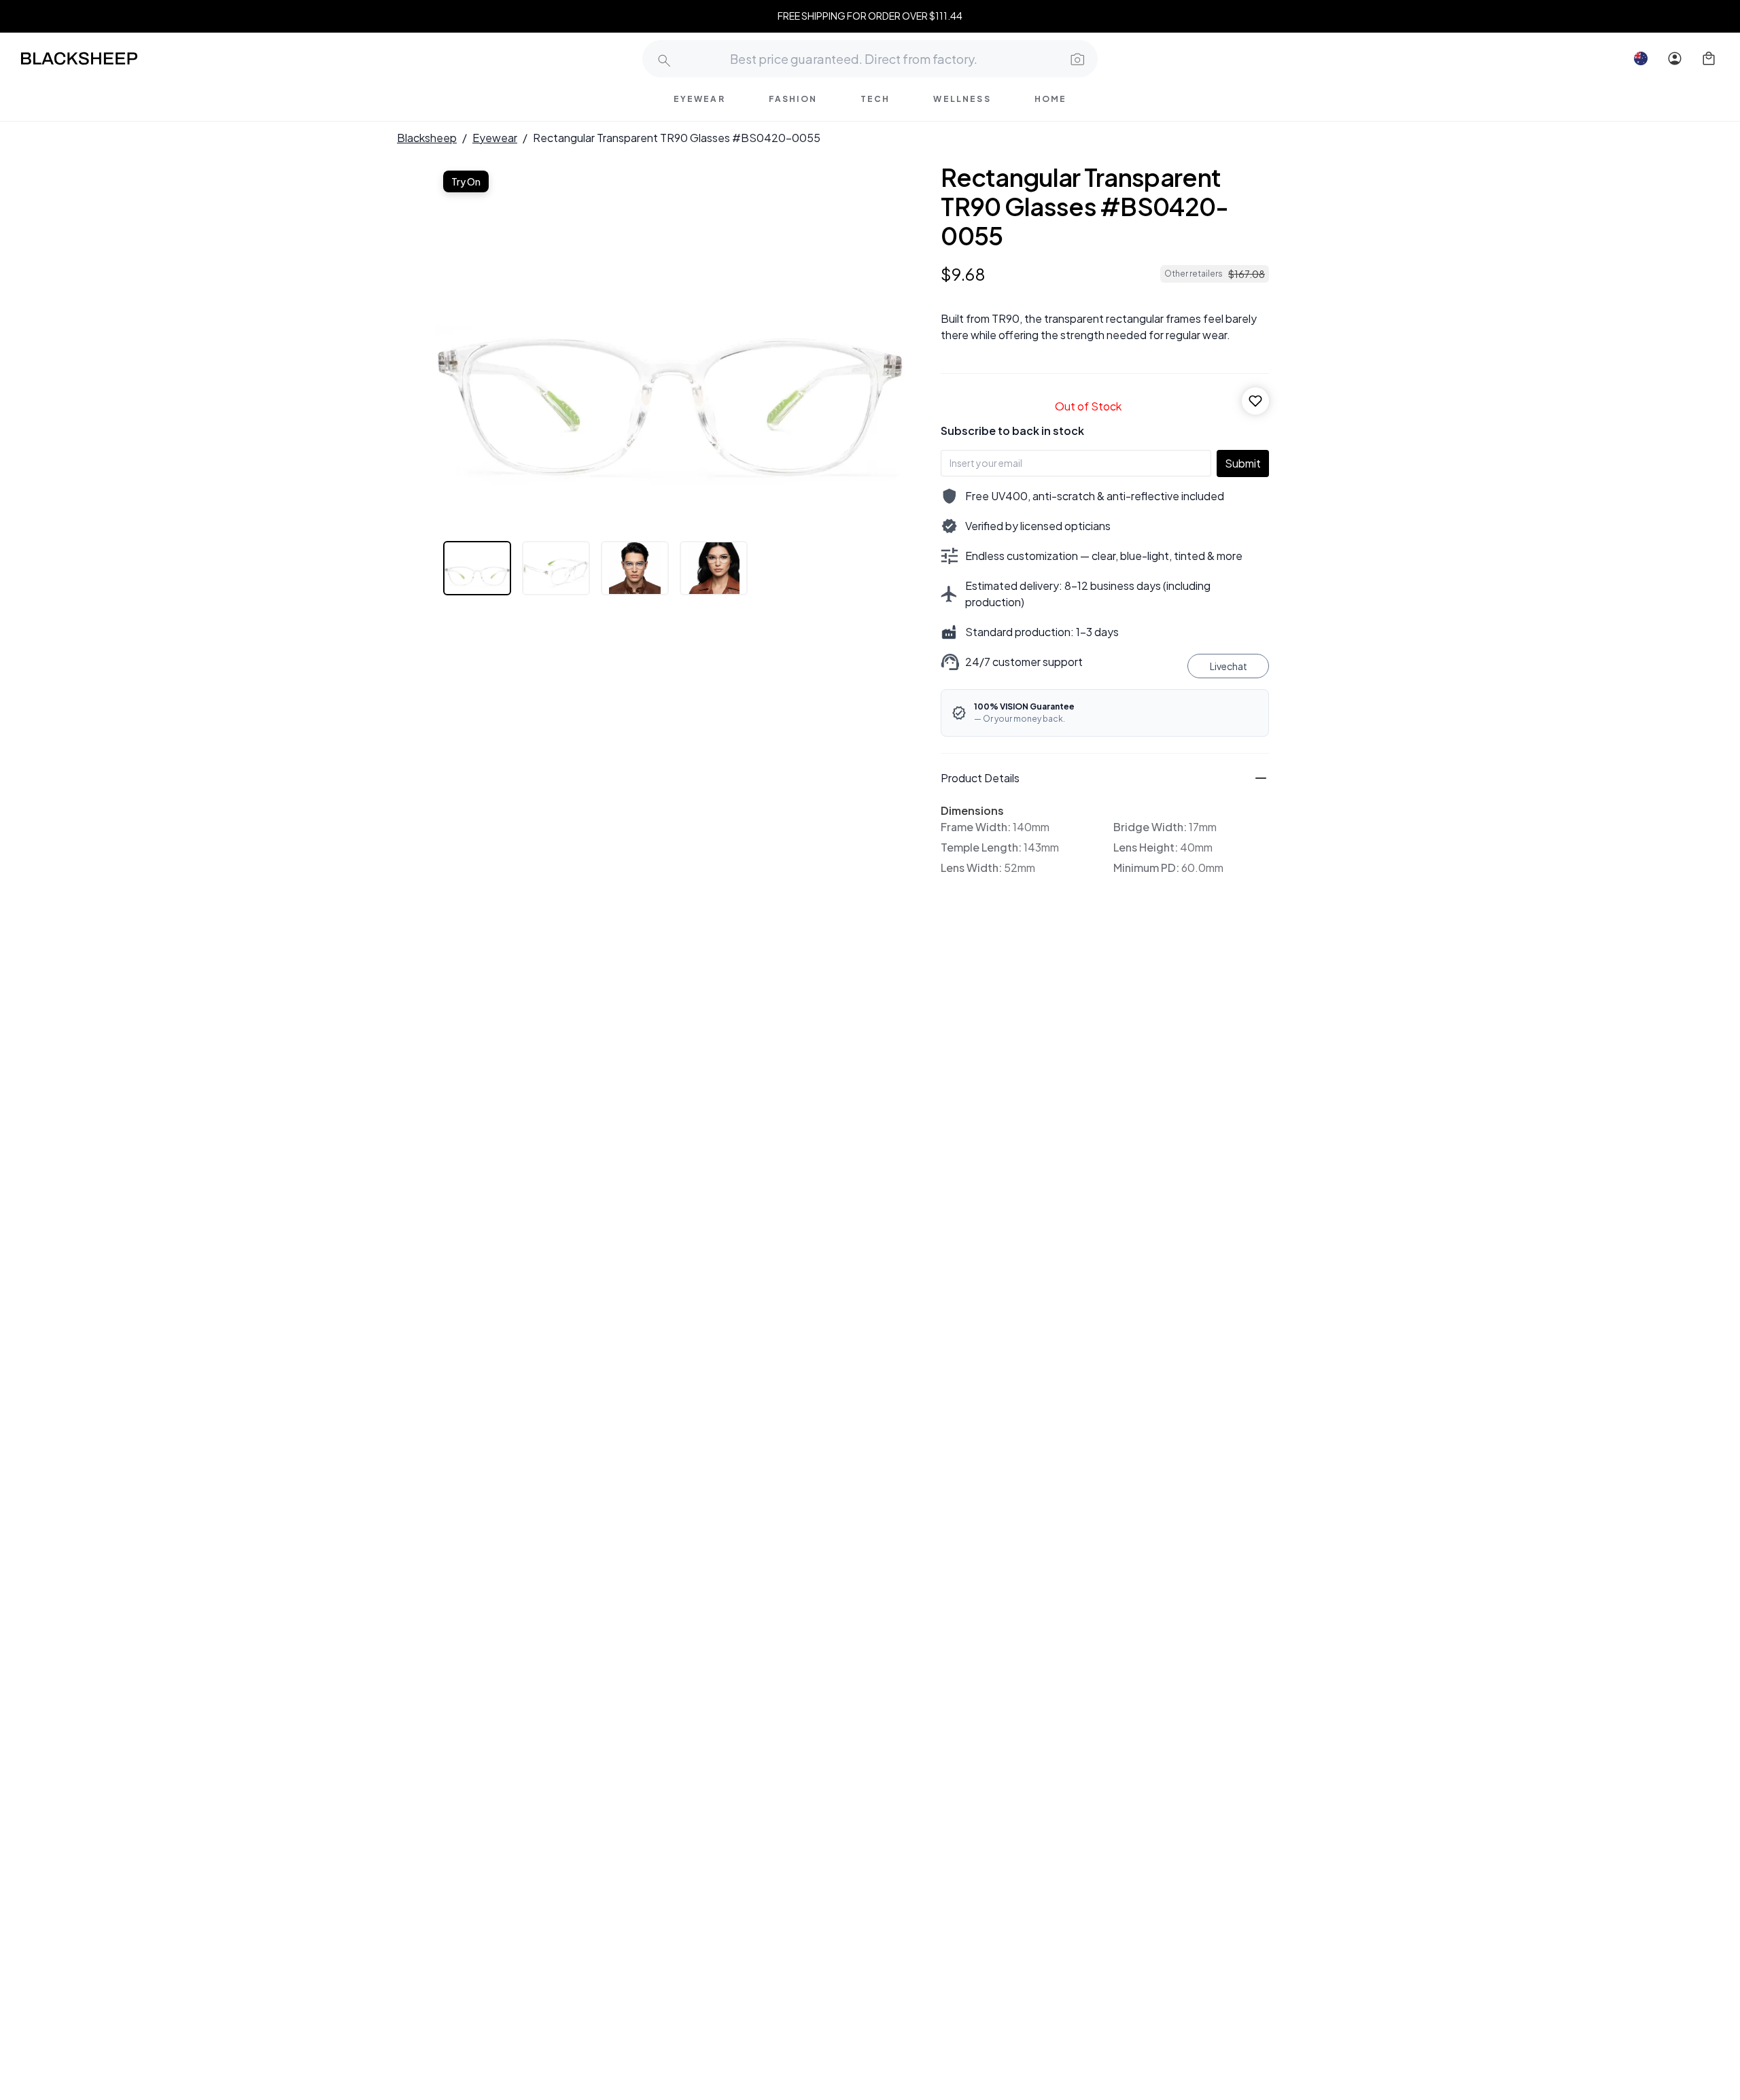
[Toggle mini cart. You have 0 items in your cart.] (1709, 58)
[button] (1076, 58)
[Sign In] (1675, 58)
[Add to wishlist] (1255, 401)
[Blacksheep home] (105, 58)
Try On (466, 181)
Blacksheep (427, 138)
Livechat (1229, 666)
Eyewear (495, 138)
